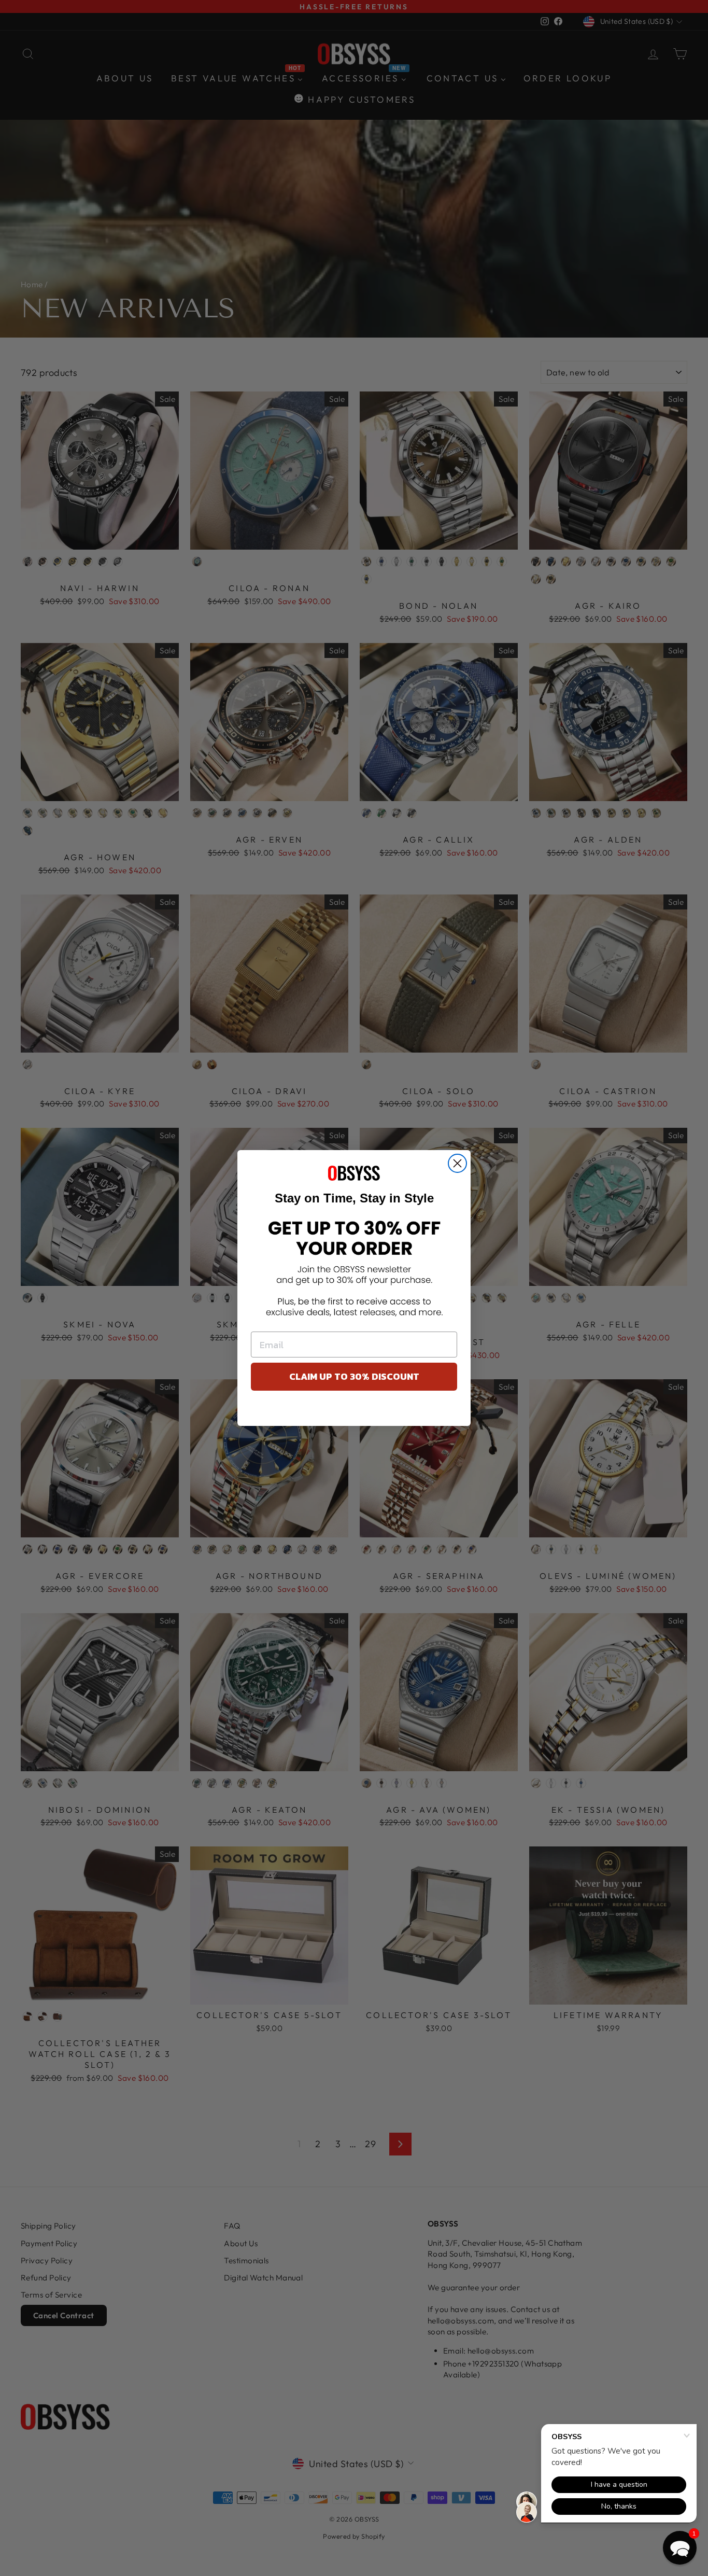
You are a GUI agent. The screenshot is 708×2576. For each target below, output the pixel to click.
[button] (680, 2548)
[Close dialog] (457, 1163)
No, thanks (354, 1411)
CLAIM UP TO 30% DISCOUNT (354, 1376)
